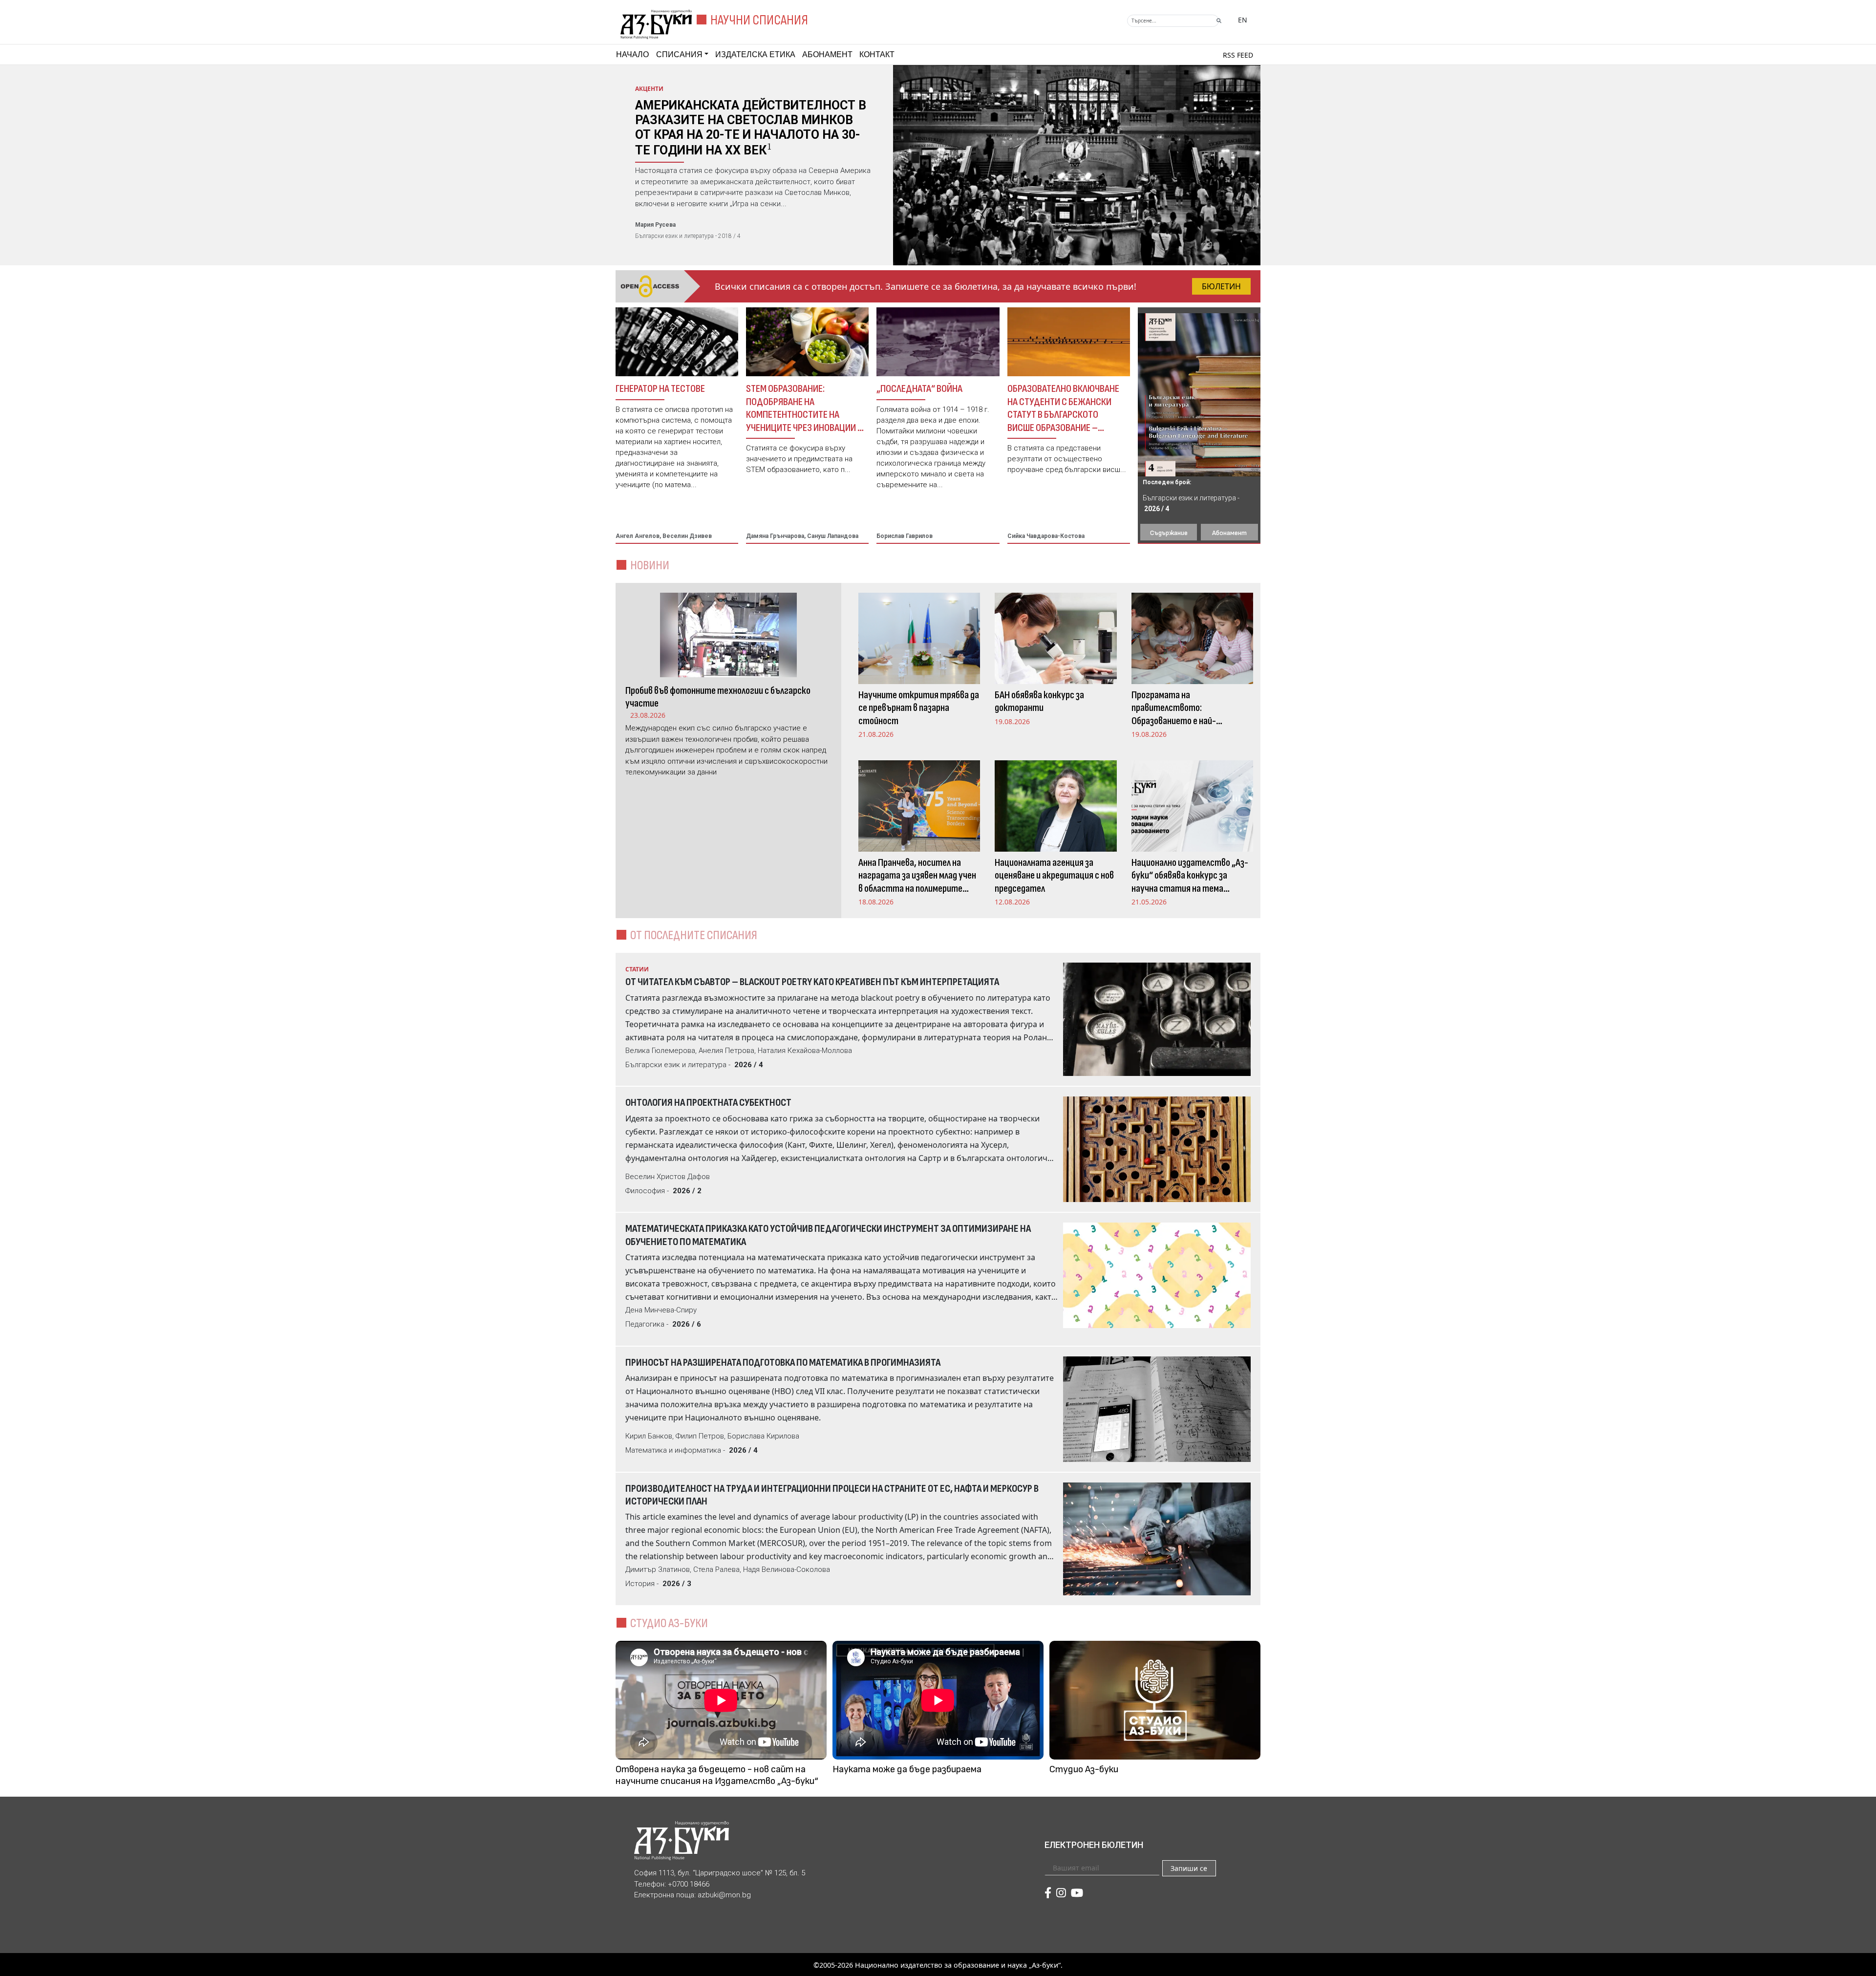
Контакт (877, 54)
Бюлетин (1221, 286)
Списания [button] (679, 54)
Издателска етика (755, 54)
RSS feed (1238, 55)
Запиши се (1189, 1868)
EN (1243, 20)
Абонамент (827, 54)
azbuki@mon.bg (724, 1895)
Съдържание (1169, 533)
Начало (632, 54)
